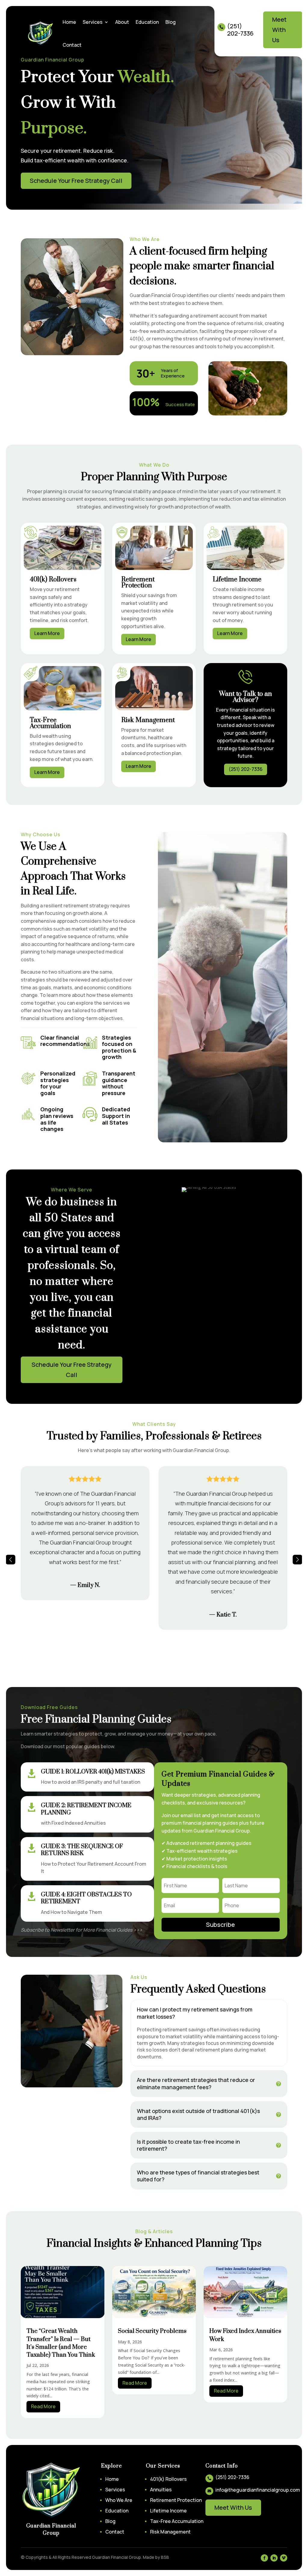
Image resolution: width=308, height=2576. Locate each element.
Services (93, 22)
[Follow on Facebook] (264, 2558)
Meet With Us (279, 30)
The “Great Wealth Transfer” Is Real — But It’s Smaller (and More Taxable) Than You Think (61, 2343)
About (122, 22)
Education (147, 22)
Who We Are (119, 2500)
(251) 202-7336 (246, 769)
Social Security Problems (152, 2331)
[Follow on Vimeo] (284, 2558)
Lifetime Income (168, 2511)
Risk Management (170, 2532)
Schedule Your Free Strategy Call (76, 181)
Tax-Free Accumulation (177, 2521)
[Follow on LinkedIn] (274, 2558)
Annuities (161, 2490)
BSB (165, 2557)
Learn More (47, 633)
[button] (11, 1560)
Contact (72, 45)
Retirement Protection (176, 2500)
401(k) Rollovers (168, 2479)
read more (43, 2406)
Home (69, 22)
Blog (171, 22)
